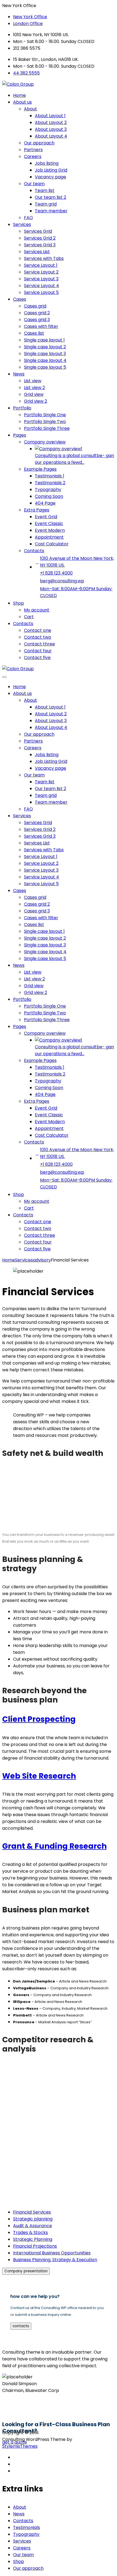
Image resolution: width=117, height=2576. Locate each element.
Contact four (38, 651)
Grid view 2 (36, 401)
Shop (19, 603)
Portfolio (22, 408)
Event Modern (50, 530)
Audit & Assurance (33, 2226)
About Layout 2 (51, 122)
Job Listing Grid (51, 170)
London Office (28, 24)
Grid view (34, 394)
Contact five (37, 658)
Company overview (45, 442)
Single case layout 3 (45, 354)
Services (22, 224)
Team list (45, 190)
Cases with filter (41, 326)
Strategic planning (33, 2219)
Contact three (39, 644)
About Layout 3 (51, 129)
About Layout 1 (50, 116)
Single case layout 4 (45, 360)
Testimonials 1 (50, 476)
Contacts (34, 551)
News (19, 374)
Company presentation (26, 2271)
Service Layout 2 (41, 272)
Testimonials (27, 2527)
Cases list (34, 333)
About (30, 109)
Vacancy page (50, 177)
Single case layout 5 (45, 367)
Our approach (39, 143)
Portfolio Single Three (47, 428)
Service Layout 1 (41, 265)
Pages (20, 435)
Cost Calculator (52, 544)
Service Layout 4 (41, 286)
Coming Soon (49, 496)
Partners (33, 150)
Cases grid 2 (37, 313)
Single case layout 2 (45, 347)
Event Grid (46, 517)
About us (22, 102)
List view (33, 381)
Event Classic (49, 523)
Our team (34, 184)
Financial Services (32, 2212)
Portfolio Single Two (45, 422)
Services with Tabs (44, 258)
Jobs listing (47, 163)
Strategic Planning (33, 2239)
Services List (37, 252)
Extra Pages (37, 510)
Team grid (46, 204)
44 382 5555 (26, 73)
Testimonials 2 (50, 483)
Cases (20, 299)
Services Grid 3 (40, 245)
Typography (48, 490)
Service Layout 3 (41, 279)
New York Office (30, 17)
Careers (33, 156)
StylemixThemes (20, 2446)
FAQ (28, 218)
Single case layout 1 (44, 340)
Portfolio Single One (45, 415)
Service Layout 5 (41, 292)
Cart (29, 617)
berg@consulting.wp (62, 581)
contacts (21, 2326)
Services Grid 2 (40, 238)
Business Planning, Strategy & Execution (55, 2260)
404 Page (45, 503)
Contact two (38, 637)
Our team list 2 (50, 197)
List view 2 (34, 388)
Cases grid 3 (37, 320)
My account (37, 610)
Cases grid (35, 306)
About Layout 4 (51, 136)
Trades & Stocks (30, 2232)
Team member (51, 211)
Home (19, 95)
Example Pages (40, 469)
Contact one (38, 630)
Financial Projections (35, 2246)
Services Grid (38, 231)
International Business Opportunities (52, 2253)
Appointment (49, 537)
